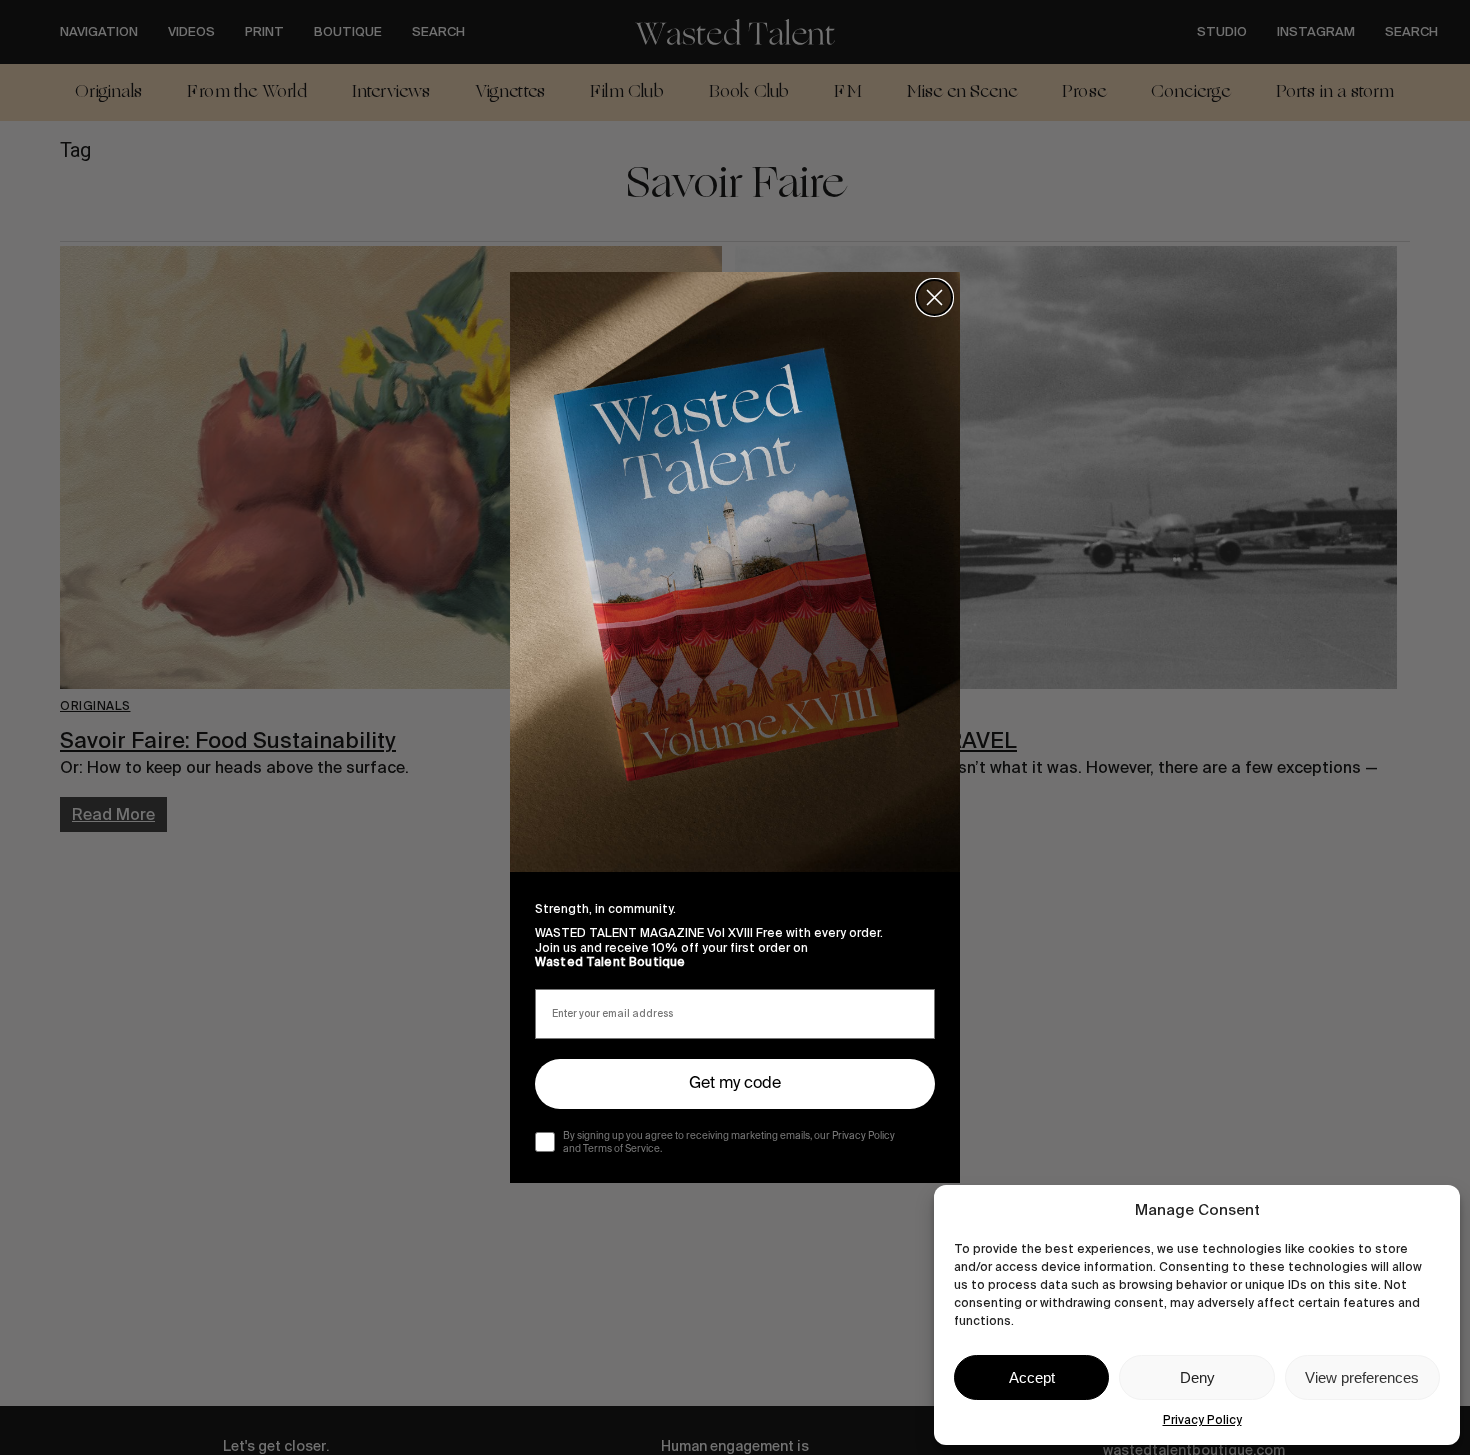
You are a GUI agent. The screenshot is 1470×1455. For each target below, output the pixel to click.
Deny (1197, 1377)
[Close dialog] (934, 297)
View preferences (1362, 1377)
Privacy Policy (1202, 1420)
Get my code (735, 1084)
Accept (1032, 1377)
